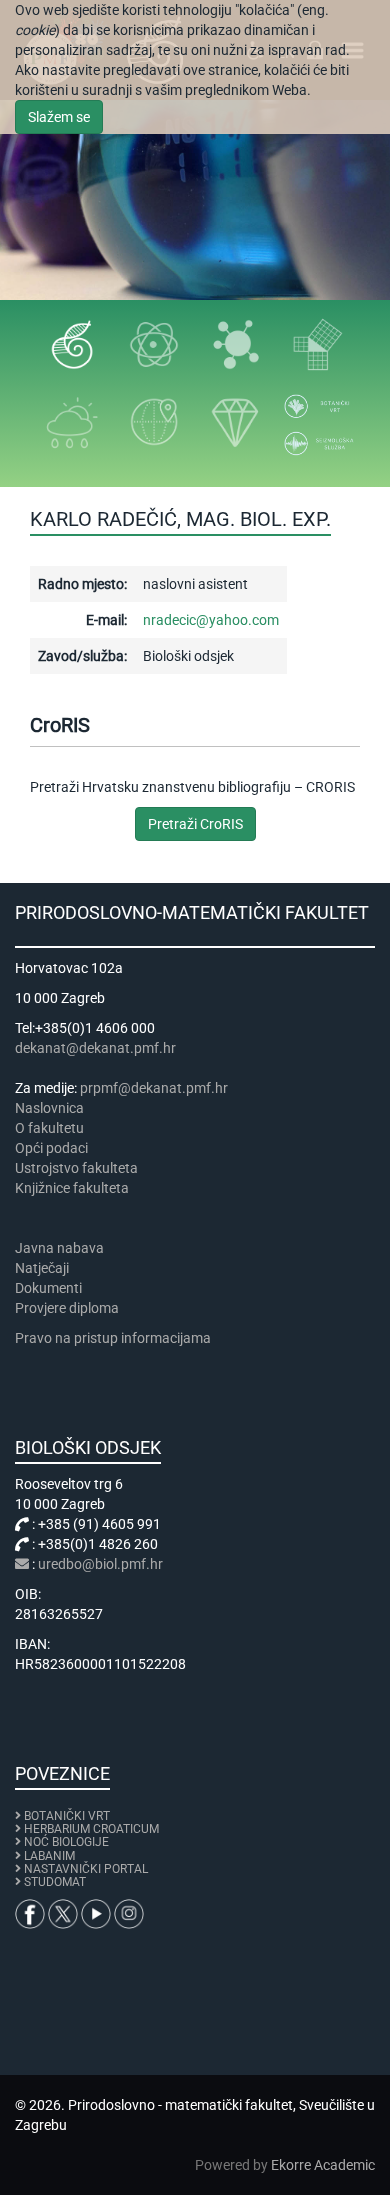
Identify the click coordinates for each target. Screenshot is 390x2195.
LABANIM (49, 1856)
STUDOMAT (55, 1882)
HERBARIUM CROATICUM (91, 1829)
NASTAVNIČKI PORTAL (86, 1869)
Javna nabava (59, 1248)
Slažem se (59, 117)
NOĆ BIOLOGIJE (66, 1842)
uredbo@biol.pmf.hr (100, 1564)
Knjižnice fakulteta (72, 1188)
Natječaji (42, 1268)
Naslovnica (49, 1108)
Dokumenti (48, 1288)
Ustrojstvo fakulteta (76, 1168)
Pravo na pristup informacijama (116, 1338)
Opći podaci (51, 1148)
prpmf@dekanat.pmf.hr (154, 1088)
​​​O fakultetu (49, 1128)
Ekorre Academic (323, 2165)
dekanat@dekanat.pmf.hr (95, 1048)
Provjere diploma (67, 1308)
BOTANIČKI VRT (65, 1816)
